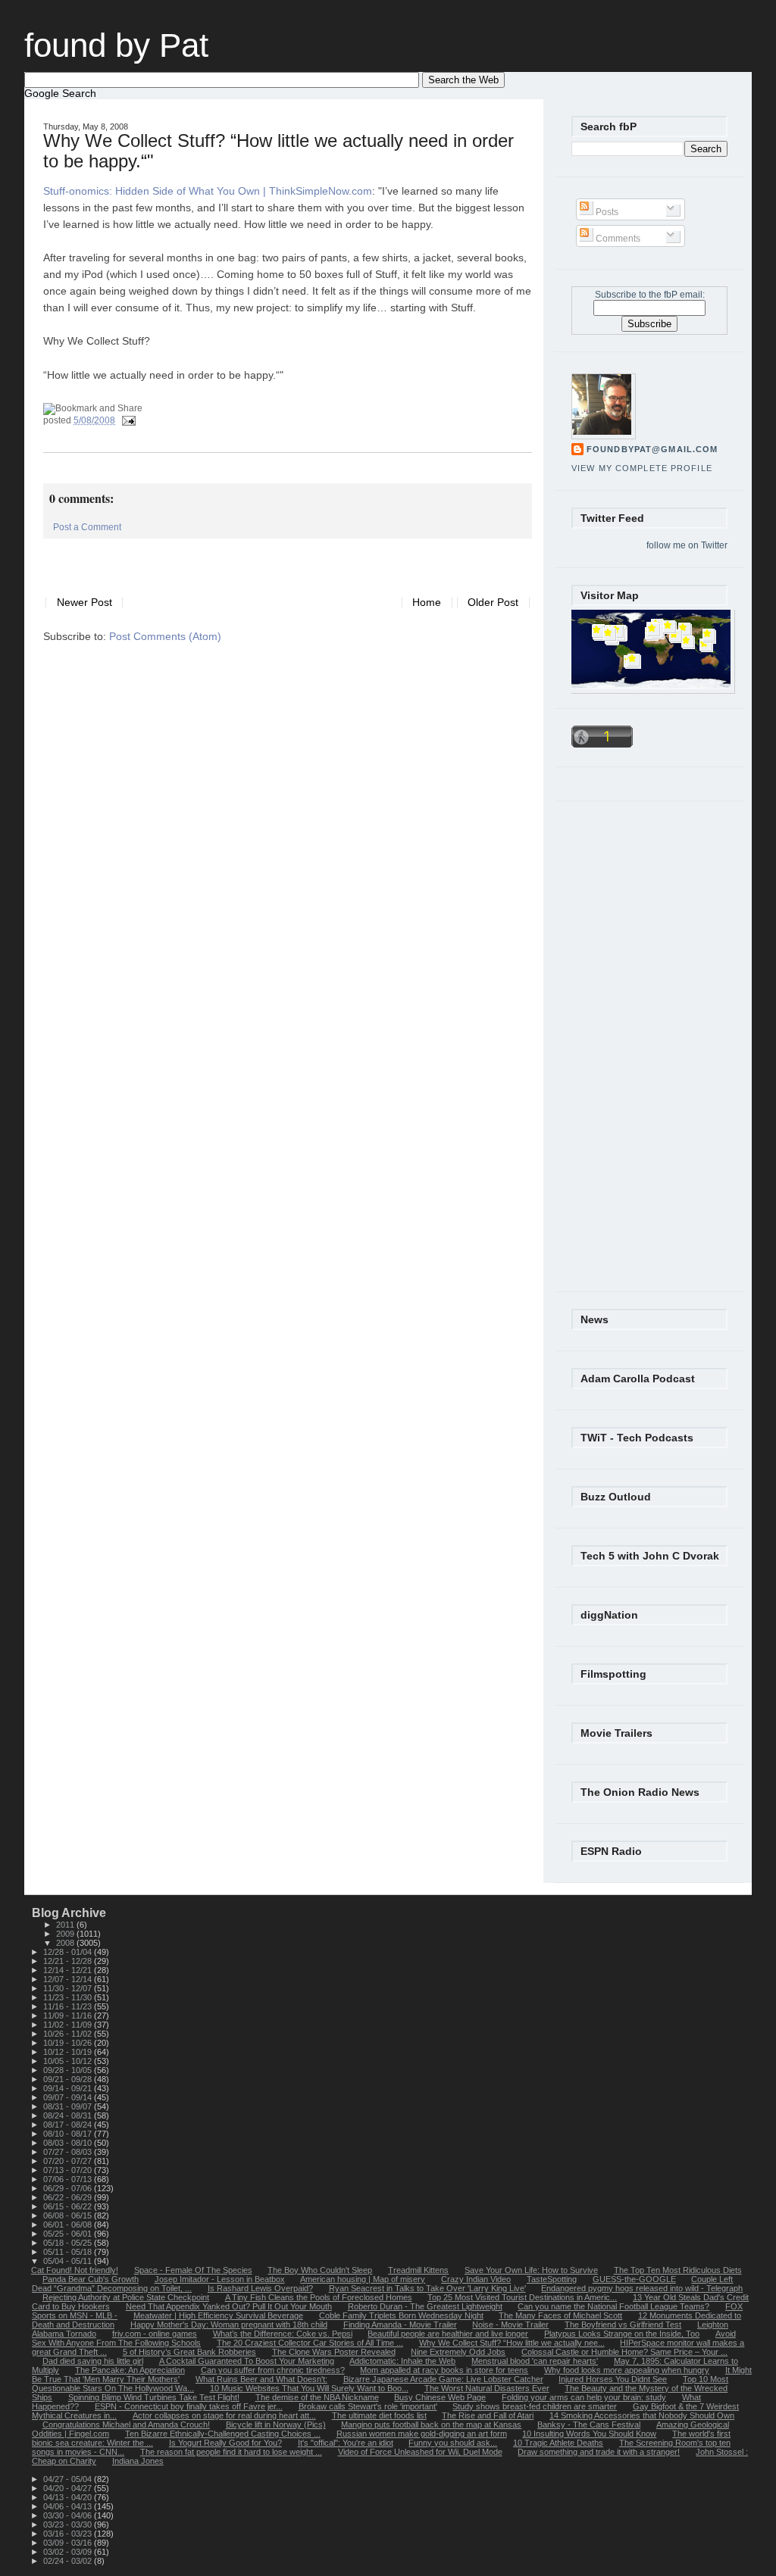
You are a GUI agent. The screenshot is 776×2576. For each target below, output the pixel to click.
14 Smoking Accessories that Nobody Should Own (642, 2415)
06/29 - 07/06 (69, 2188)
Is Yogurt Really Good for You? (225, 2443)
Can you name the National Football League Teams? (613, 2306)
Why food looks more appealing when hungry (627, 2370)
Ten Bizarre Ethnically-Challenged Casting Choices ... (223, 2434)
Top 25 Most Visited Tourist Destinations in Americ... (522, 2297)
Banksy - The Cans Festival (589, 2425)
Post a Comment (87, 527)
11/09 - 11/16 (69, 2016)
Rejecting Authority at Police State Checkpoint (126, 2297)
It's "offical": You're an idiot (346, 2443)
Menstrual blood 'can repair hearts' (535, 2361)
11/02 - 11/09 (69, 2025)
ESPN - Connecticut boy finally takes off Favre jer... (189, 2406)
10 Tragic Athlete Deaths (558, 2443)
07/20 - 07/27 (69, 2161)
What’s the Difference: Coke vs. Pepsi (283, 2334)
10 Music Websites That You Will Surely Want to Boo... (309, 2388)
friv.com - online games (155, 2334)
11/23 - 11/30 (69, 1997)
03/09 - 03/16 (69, 2543)
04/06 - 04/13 (69, 2506)
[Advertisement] (221, 561)
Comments (617, 239)
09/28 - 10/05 (69, 2070)
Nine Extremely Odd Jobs (458, 2352)
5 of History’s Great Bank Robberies (189, 2352)
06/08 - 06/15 (69, 2215)
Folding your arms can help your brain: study (584, 2397)
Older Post (493, 603)
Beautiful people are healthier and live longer (448, 2334)
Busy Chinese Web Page (440, 2397)
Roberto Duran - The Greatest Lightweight (425, 2306)
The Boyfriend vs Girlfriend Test (623, 2325)
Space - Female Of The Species (193, 2270)
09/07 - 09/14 (69, 2097)
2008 (66, 1943)
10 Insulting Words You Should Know (589, 2434)
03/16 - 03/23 (69, 2534)
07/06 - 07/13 (69, 2179)
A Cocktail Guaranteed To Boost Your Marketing (247, 2361)
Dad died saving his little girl (93, 2361)
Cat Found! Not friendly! (75, 2270)
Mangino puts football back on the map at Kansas (431, 2425)
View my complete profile (642, 468)
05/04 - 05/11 (69, 2261)
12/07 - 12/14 (69, 1979)
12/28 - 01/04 (69, 1952)
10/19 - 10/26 (69, 2043)
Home (427, 603)
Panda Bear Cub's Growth (91, 2279)
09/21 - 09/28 (69, 2079)
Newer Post (84, 603)
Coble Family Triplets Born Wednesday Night (401, 2315)
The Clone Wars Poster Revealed (334, 2352)
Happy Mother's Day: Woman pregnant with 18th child (229, 2325)
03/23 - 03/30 (69, 2524)
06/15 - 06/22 (69, 2206)
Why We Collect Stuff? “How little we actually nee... (512, 2343)
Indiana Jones (138, 2461)
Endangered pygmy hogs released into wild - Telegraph (642, 2288)
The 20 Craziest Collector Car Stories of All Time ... (310, 2343)
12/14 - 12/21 (69, 1970)
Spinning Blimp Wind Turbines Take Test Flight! (154, 2397)
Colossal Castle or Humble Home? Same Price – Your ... (624, 2352)
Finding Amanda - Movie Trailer (400, 2325)
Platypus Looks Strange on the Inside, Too (622, 2334)
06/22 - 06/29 (69, 2197)
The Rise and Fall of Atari (488, 2415)
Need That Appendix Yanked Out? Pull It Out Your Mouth (229, 2306)
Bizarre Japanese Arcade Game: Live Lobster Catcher (443, 2379)
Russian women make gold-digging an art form (422, 2434)
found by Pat (116, 45)
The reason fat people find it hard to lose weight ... (231, 2452)
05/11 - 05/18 (69, 2252)
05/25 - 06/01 (69, 2234)
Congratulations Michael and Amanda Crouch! (126, 2425)
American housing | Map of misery (363, 2279)
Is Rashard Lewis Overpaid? (260, 2288)
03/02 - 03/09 (69, 2552)
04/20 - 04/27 (69, 2488)
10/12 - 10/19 (69, 2052)
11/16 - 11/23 (69, 2006)
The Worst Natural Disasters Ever (487, 2388)
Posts (606, 212)
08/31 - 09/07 (69, 2106)
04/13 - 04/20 (69, 2497)
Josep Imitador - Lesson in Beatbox (220, 2279)
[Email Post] (127, 420)
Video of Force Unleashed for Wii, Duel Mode (420, 2452)
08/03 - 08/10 (69, 2143)
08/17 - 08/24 (69, 2125)
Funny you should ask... (453, 2443)
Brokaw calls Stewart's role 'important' (368, 2406)
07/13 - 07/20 (69, 2170)
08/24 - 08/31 (69, 2115)
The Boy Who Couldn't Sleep (320, 2270)
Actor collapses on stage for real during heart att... (224, 2415)
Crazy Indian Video (476, 2279)
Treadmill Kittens (418, 2270)
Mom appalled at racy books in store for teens (444, 2370)
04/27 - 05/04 (69, 2479)
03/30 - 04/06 (69, 2515)
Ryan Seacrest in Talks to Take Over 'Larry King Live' (427, 2288)
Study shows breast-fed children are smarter (535, 2406)
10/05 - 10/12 (69, 2061)
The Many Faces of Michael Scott (560, 2315)
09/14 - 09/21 (69, 2088)
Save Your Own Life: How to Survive (531, 2270)
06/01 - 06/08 (69, 2225)
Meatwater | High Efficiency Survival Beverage (218, 2315)
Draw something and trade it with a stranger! (599, 2452)
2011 (66, 1925)
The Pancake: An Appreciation (130, 2370)
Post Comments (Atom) (165, 637)
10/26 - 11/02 (69, 2034)
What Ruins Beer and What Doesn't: (261, 2379)
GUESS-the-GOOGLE (634, 2279)
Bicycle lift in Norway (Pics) (276, 2425)
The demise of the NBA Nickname (317, 2397)
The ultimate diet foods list (379, 2415)
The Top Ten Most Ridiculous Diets (678, 2270)
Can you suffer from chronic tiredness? (273, 2370)
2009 (66, 1934)
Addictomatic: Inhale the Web (402, 2361)
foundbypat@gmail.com (652, 449)
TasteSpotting (552, 2279)
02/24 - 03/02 (69, 2561)
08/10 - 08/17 (69, 2134)
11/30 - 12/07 (69, 1988)
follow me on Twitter (687, 545)
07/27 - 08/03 (69, 2152)
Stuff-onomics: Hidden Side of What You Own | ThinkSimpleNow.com (208, 191)
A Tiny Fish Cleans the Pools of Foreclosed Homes (319, 2297)
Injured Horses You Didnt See (613, 2379)
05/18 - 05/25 (69, 2243)
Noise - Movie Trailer (510, 2325)
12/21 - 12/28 (69, 1961)
